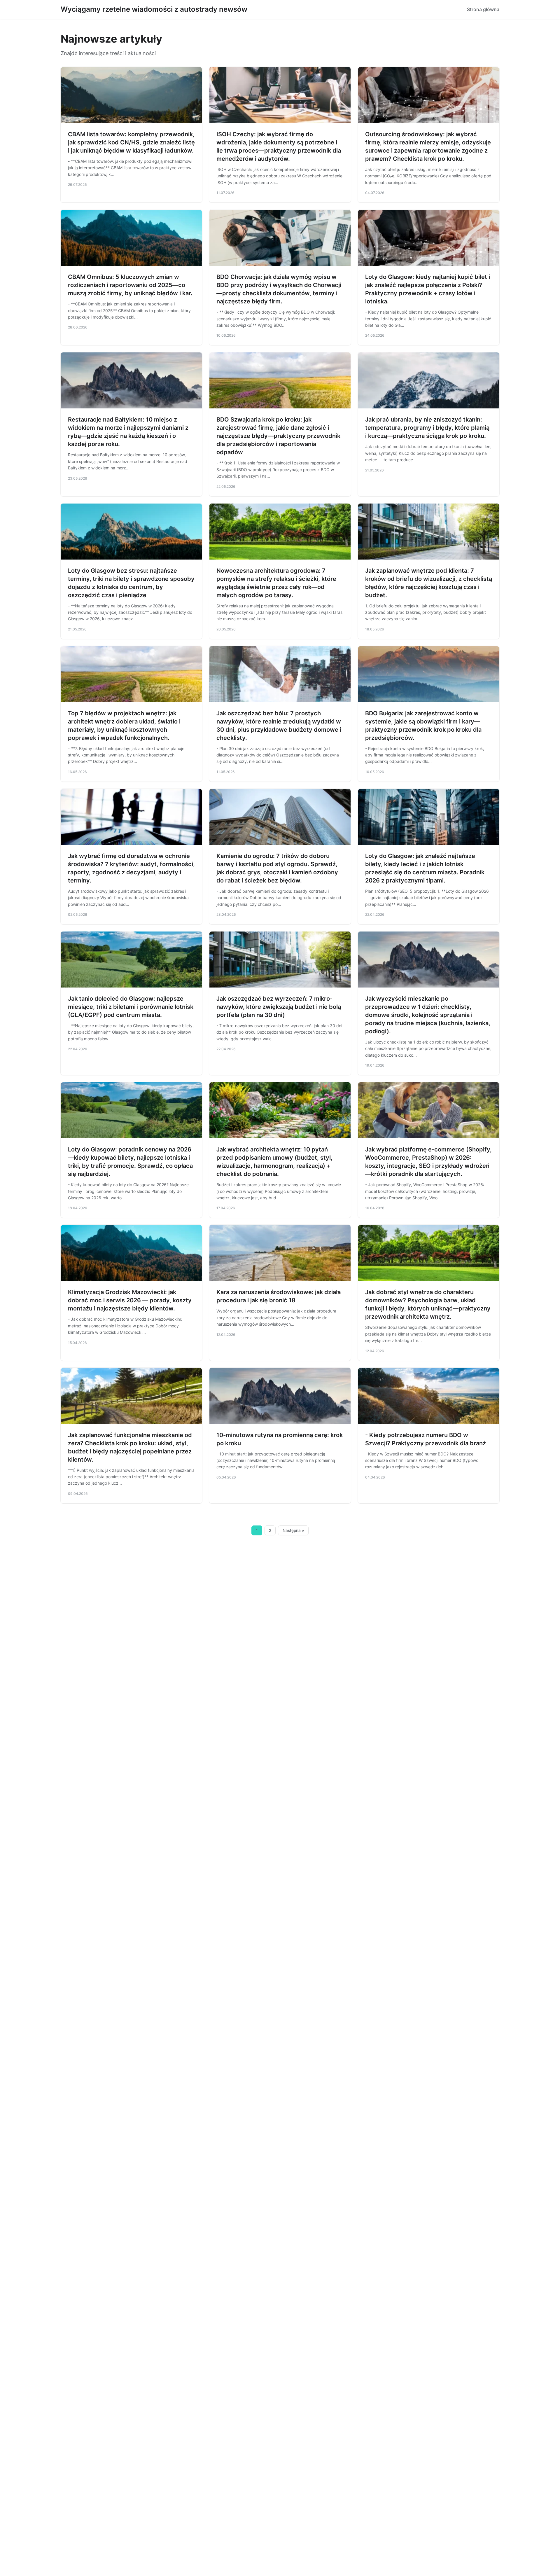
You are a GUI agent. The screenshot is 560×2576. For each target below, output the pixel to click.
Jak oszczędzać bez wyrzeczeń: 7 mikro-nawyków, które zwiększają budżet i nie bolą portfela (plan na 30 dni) (279, 1007)
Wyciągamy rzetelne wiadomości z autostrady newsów (154, 9)
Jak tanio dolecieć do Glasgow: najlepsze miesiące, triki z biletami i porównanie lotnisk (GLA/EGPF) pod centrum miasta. (131, 1007)
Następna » (293, 1530)
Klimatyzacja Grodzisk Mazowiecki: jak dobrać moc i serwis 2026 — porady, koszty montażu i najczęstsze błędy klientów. (130, 1300)
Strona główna (483, 9)
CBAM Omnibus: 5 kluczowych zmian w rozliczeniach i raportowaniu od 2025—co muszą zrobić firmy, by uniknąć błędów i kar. (130, 285)
